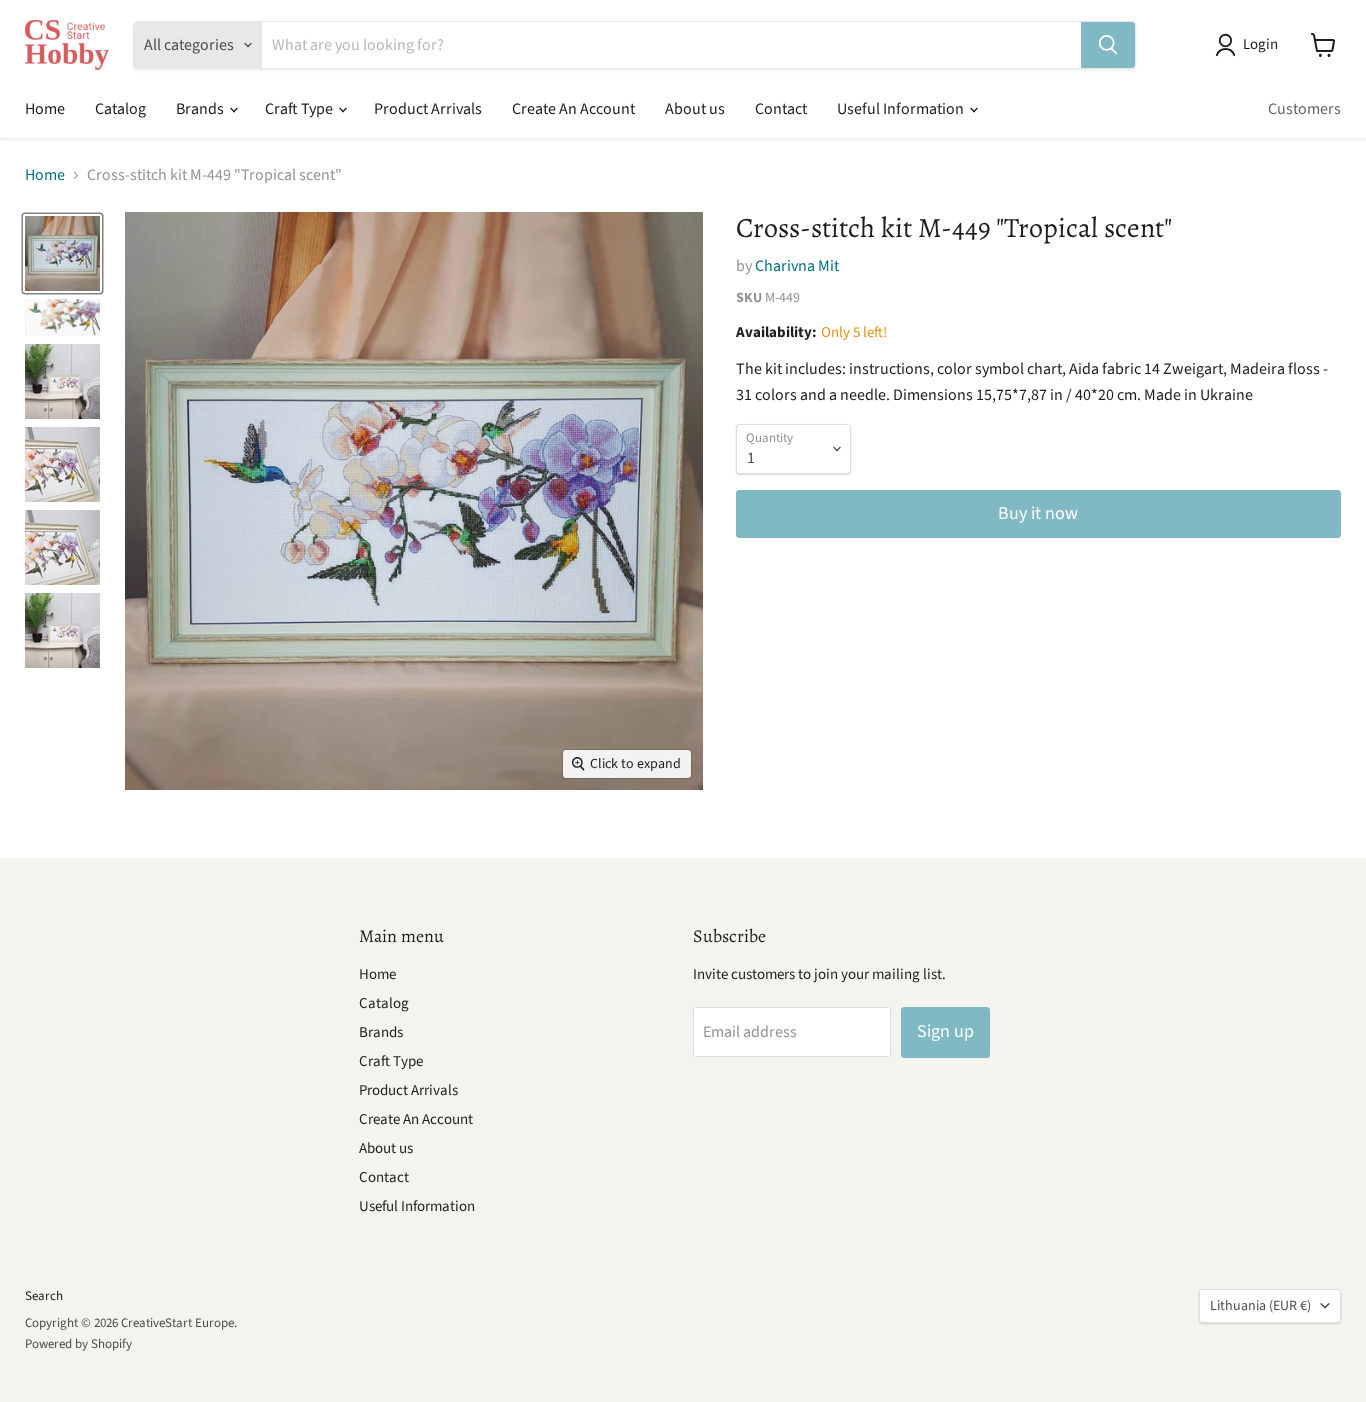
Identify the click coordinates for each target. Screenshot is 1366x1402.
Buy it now (1038, 513)
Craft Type (300, 109)
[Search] (1108, 45)
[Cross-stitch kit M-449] (62, 253)
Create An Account (573, 109)
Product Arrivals (428, 109)
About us (695, 109)
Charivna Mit (797, 266)
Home (45, 109)
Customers (1304, 109)
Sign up (945, 1031)
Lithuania (1260, 1306)
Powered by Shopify (78, 1344)
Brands (201, 109)
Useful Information (902, 109)
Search (44, 1296)
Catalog (120, 109)
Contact (781, 109)
